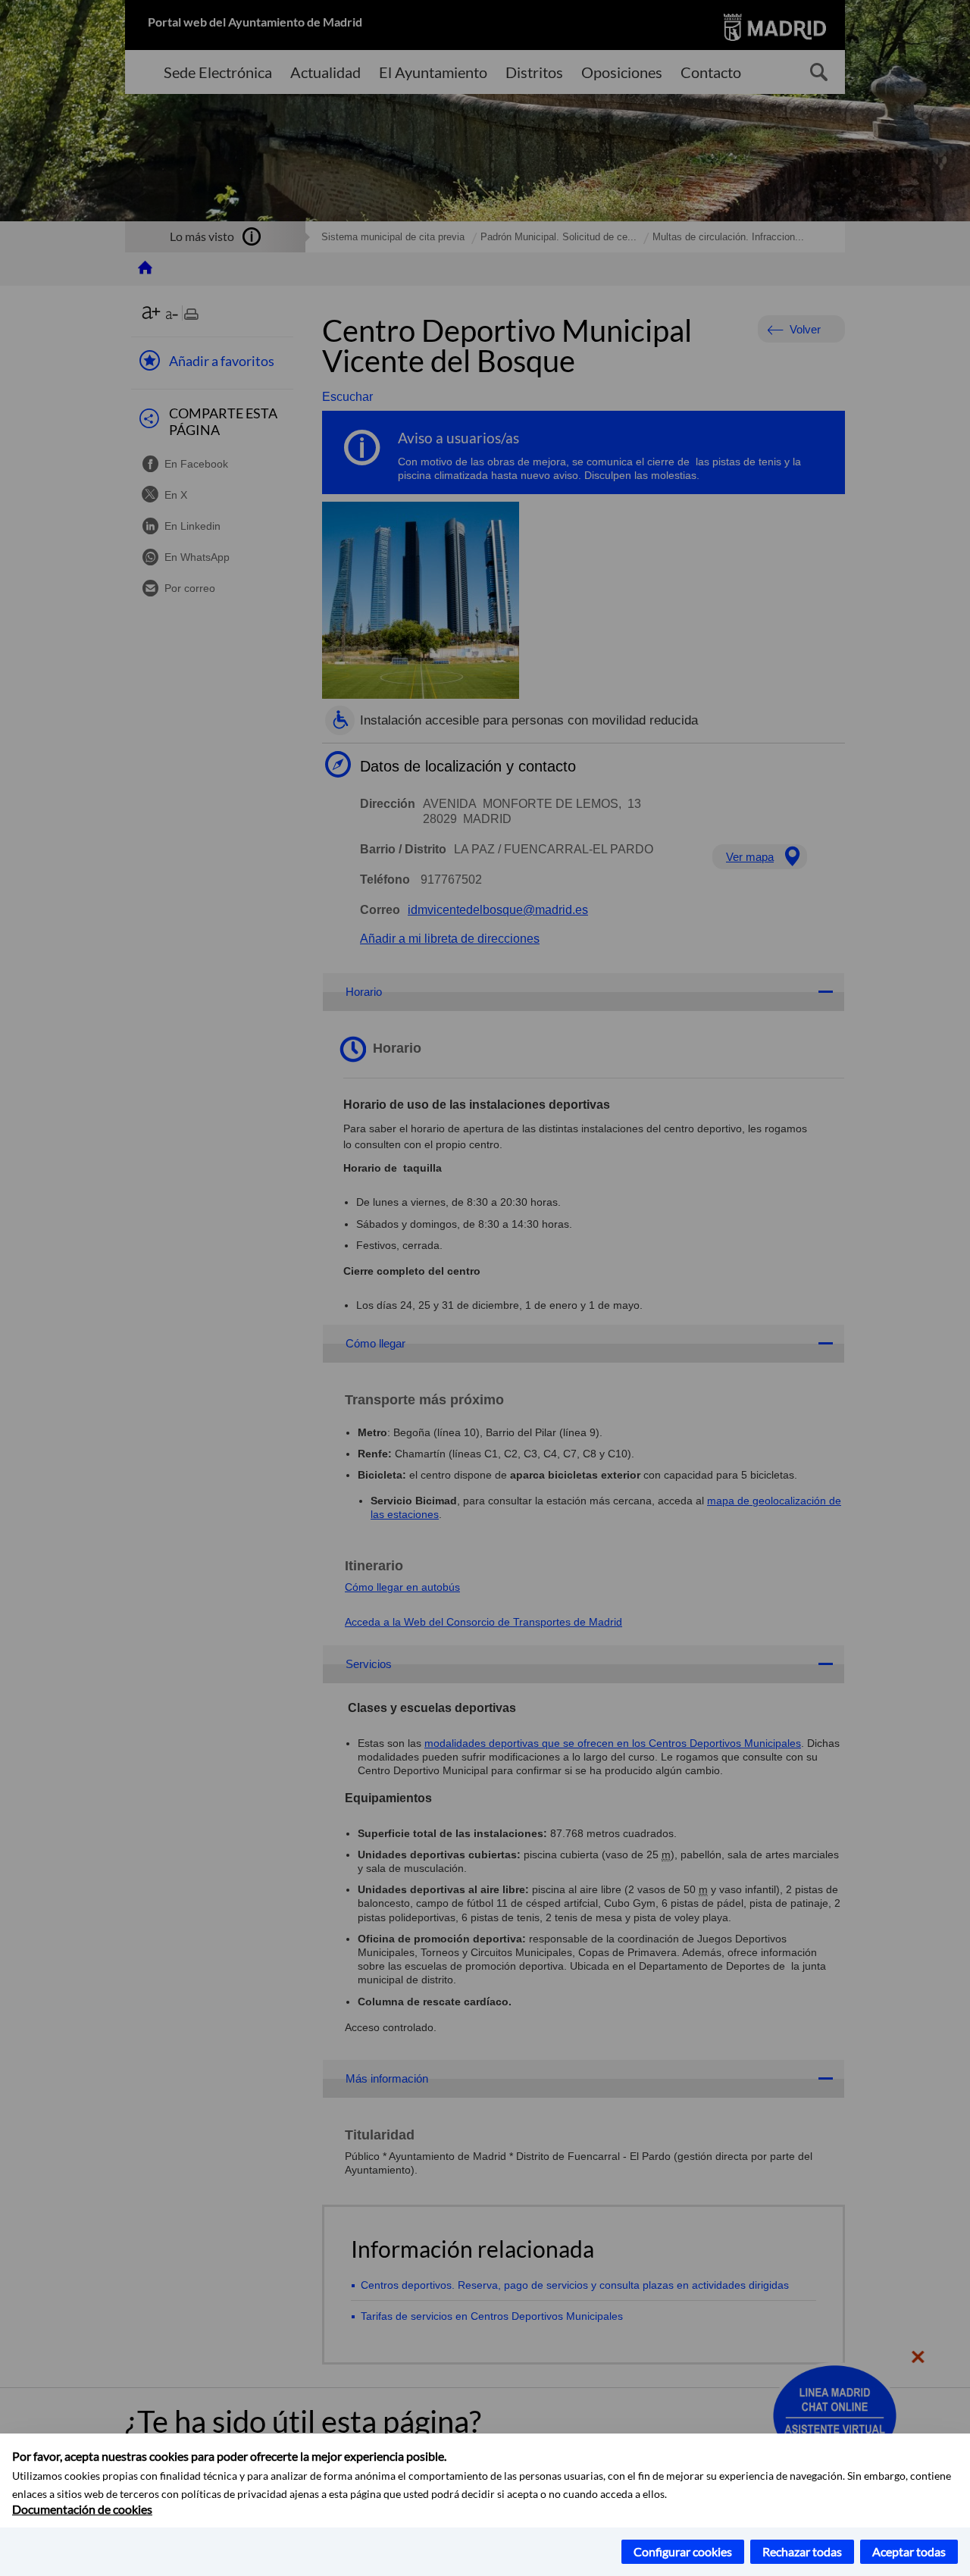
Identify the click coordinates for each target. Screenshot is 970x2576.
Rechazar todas (802, 2551)
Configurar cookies (683, 2551)
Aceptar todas (909, 2551)
